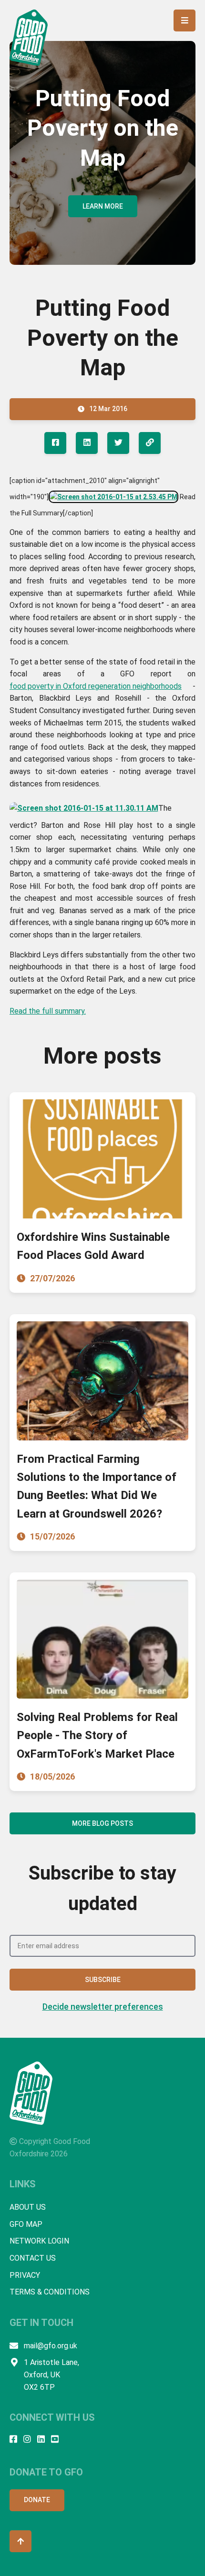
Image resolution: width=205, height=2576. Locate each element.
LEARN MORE (103, 206)
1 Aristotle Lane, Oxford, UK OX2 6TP (51, 2375)
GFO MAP (26, 2224)
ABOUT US (28, 2207)
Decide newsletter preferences (103, 2007)
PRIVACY (25, 2275)
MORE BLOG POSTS (102, 1823)
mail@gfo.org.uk (51, 2346)
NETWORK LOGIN (39, 2241)
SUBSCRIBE (103, 1980)
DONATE (37, 2500)
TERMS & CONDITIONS (50, 2292)
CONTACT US (33, 2258)
